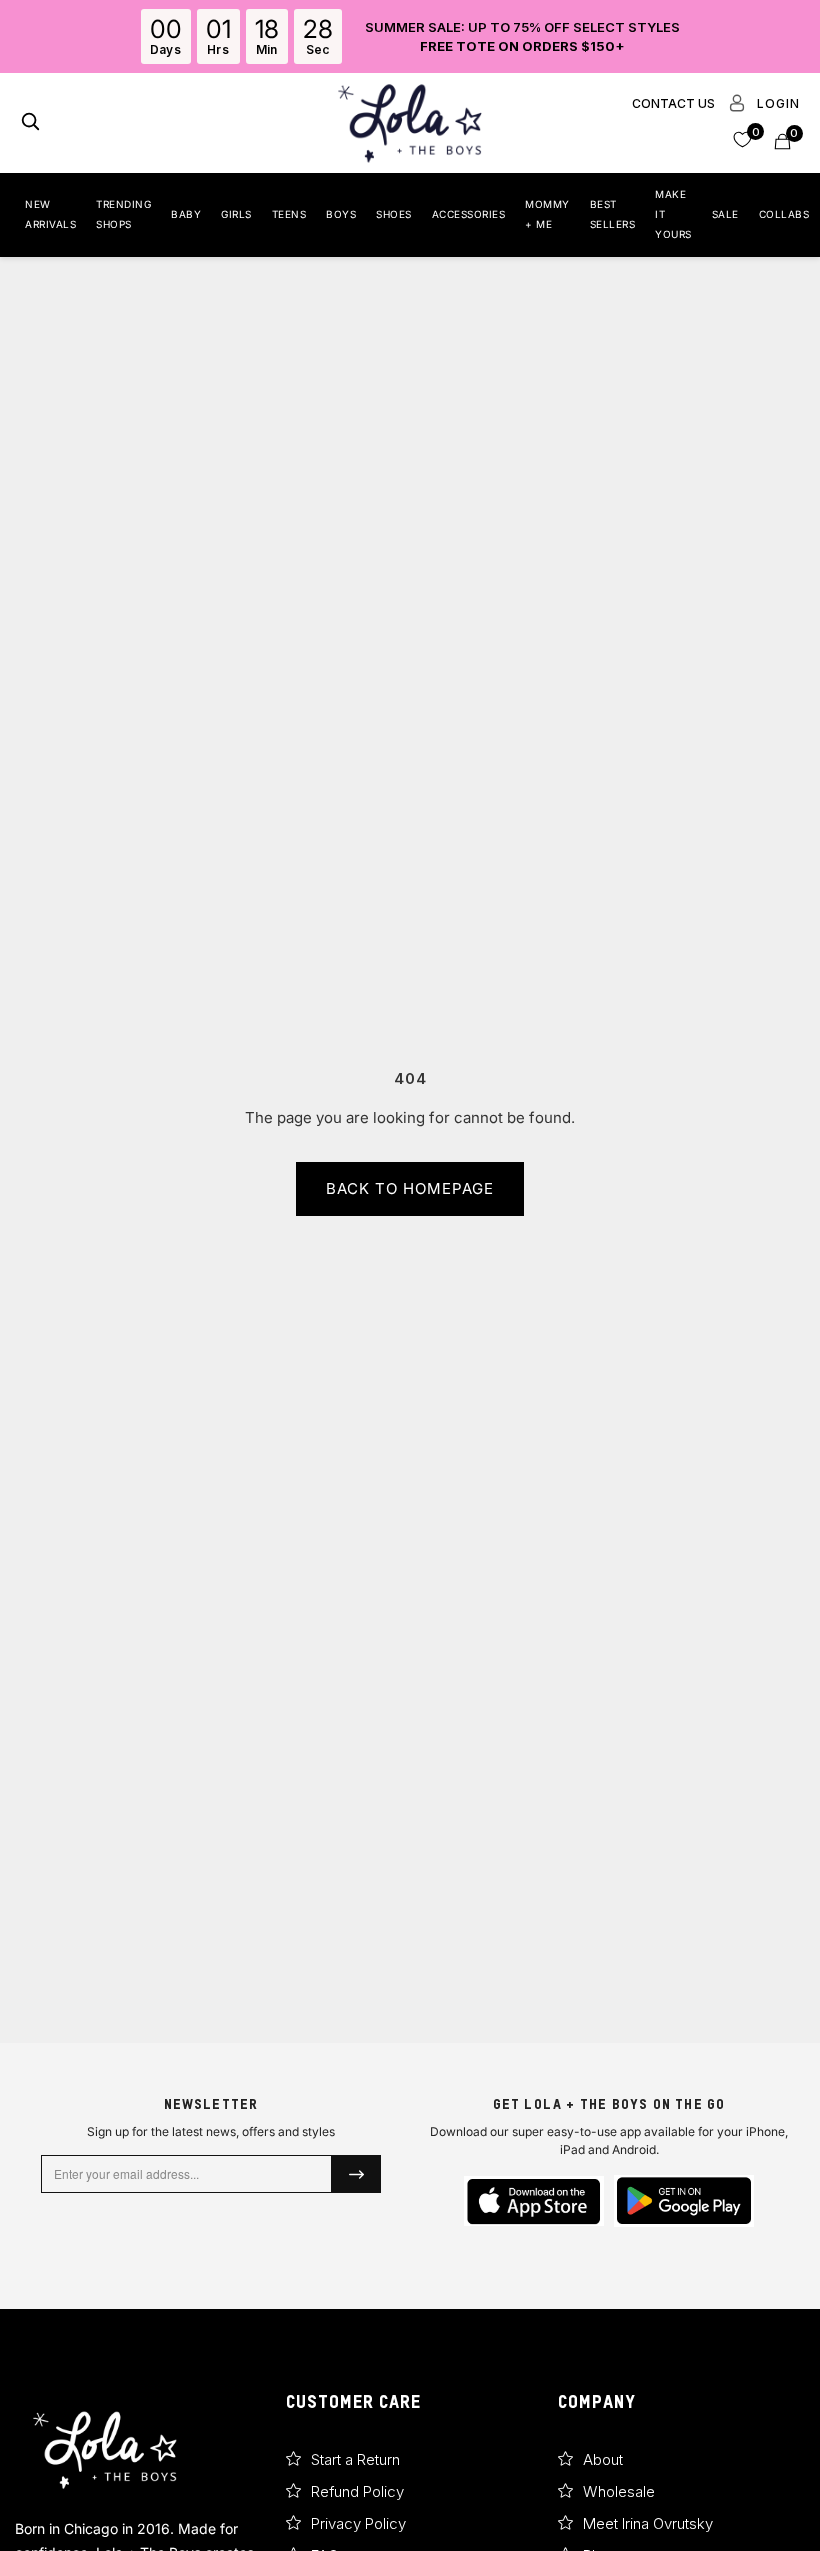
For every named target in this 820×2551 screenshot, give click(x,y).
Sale (725, 214)
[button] (742, 138)
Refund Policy (357, 2491)
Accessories (469, 214)
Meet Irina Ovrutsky (648, 2523)
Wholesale (619, 2491)
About (603, 2459)
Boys (341, 214)
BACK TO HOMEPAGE (410, 1188)
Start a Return (355, 2459)
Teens (289, 214)
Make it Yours (673, 214)
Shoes (394, 214)
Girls (236, 214)
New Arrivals (50, 214)
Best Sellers (613, 214)
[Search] (30, 123)
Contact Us (673, 103)
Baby (186, 214)
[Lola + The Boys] (410, 123)
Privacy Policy (358, 2523)
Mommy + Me (547, 214)
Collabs (784, 214)
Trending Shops (123, 214)
